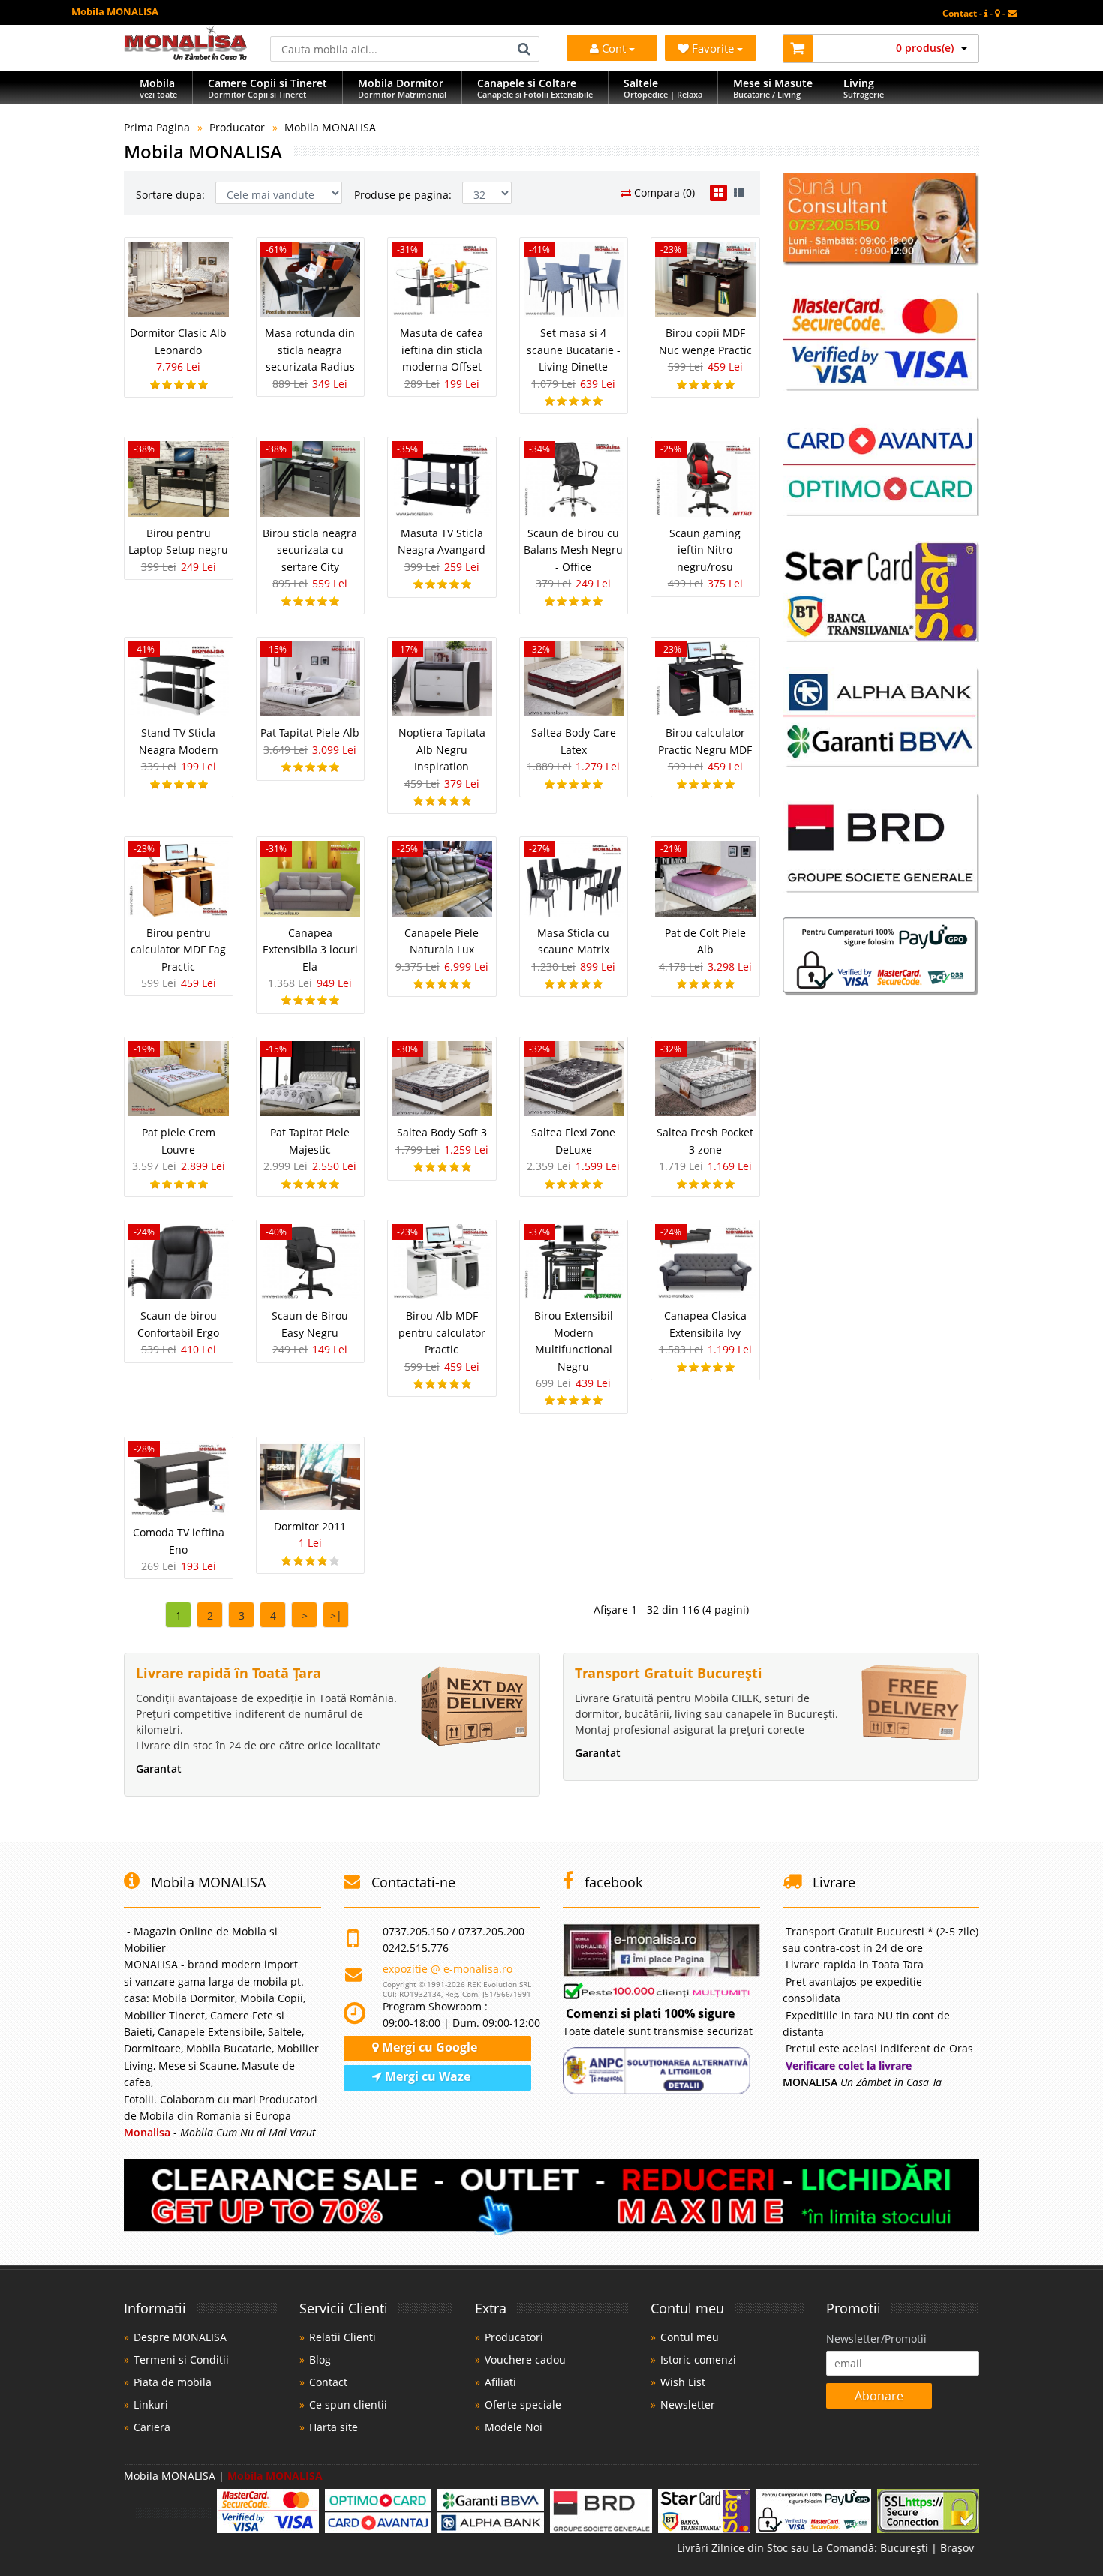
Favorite (714, 48)
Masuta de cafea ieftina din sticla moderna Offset (442, 350)
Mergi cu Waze (426, 2076)
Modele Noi (514, 2427)
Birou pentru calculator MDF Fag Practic (178, 950)
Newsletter (688, 2405)
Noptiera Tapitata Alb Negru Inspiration (442, 749)
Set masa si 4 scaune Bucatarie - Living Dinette (574, 350)
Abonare (879, 2396)
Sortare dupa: (170, 195)
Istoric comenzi (698, 2360)
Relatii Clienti (343, 2337)
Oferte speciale (523, 2405)
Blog (320, 2360)
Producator (237, 127)
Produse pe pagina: (403, 195)
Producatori (514, 2337)
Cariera (152, 2427)
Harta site (334, 2427)
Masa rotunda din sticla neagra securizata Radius (310, 350)
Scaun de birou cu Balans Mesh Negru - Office (573, 550)
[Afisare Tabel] (718, 193)
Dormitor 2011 (310, 1526)
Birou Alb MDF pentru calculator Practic (442, 1332)
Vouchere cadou (525, 2360)
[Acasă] (186, 56)
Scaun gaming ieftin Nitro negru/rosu (705, 550)
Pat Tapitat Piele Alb (310, 733)
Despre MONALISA (180, 2337)
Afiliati (500, 2382)
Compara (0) (663, 192)
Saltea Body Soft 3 (442, 1132)
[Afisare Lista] (739, 193)
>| (336, 1615)
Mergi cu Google (428, 2047)
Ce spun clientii (348, 2405)
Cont (614, 48)
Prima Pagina (157, 127)
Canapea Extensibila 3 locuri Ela (310, 950)
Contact (328, 2382)
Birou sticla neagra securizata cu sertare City (310, 550)
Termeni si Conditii (181, 2360)
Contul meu (690, 2337)
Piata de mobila (173, 2382)
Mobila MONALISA (330, 127)
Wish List (683, 2382)
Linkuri (151, 2405)
